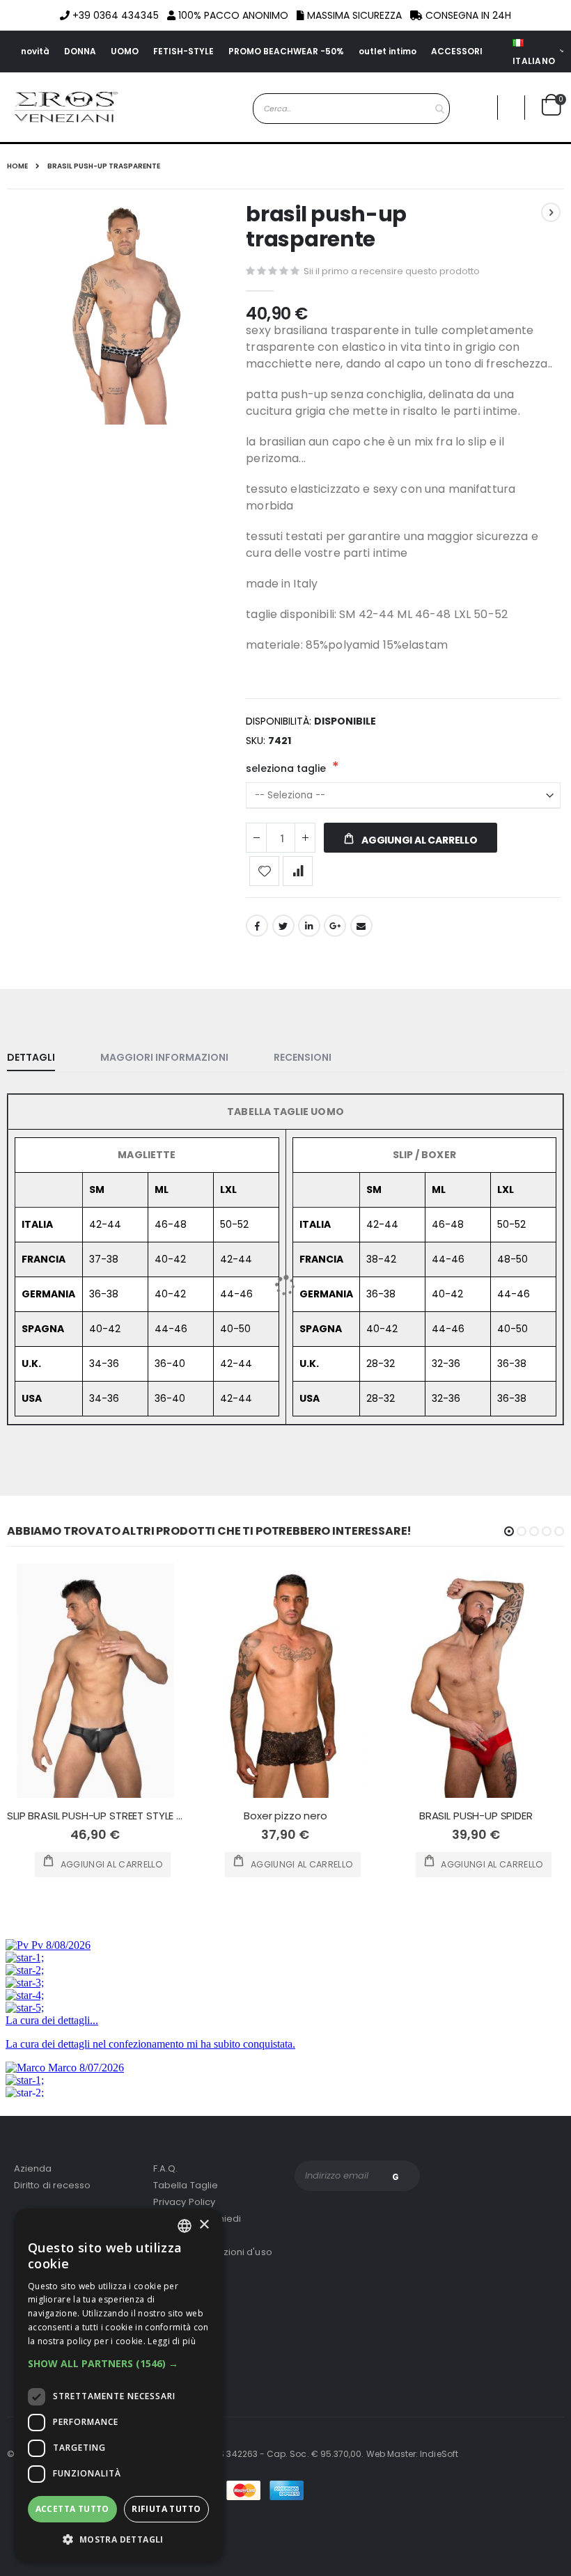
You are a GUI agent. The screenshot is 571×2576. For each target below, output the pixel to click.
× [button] (204, 2225)
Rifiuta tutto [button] (166, 2509)
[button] (118, 2364)
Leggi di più (172, 2341)
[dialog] (118, 2385)
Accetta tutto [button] (72, 2509)
